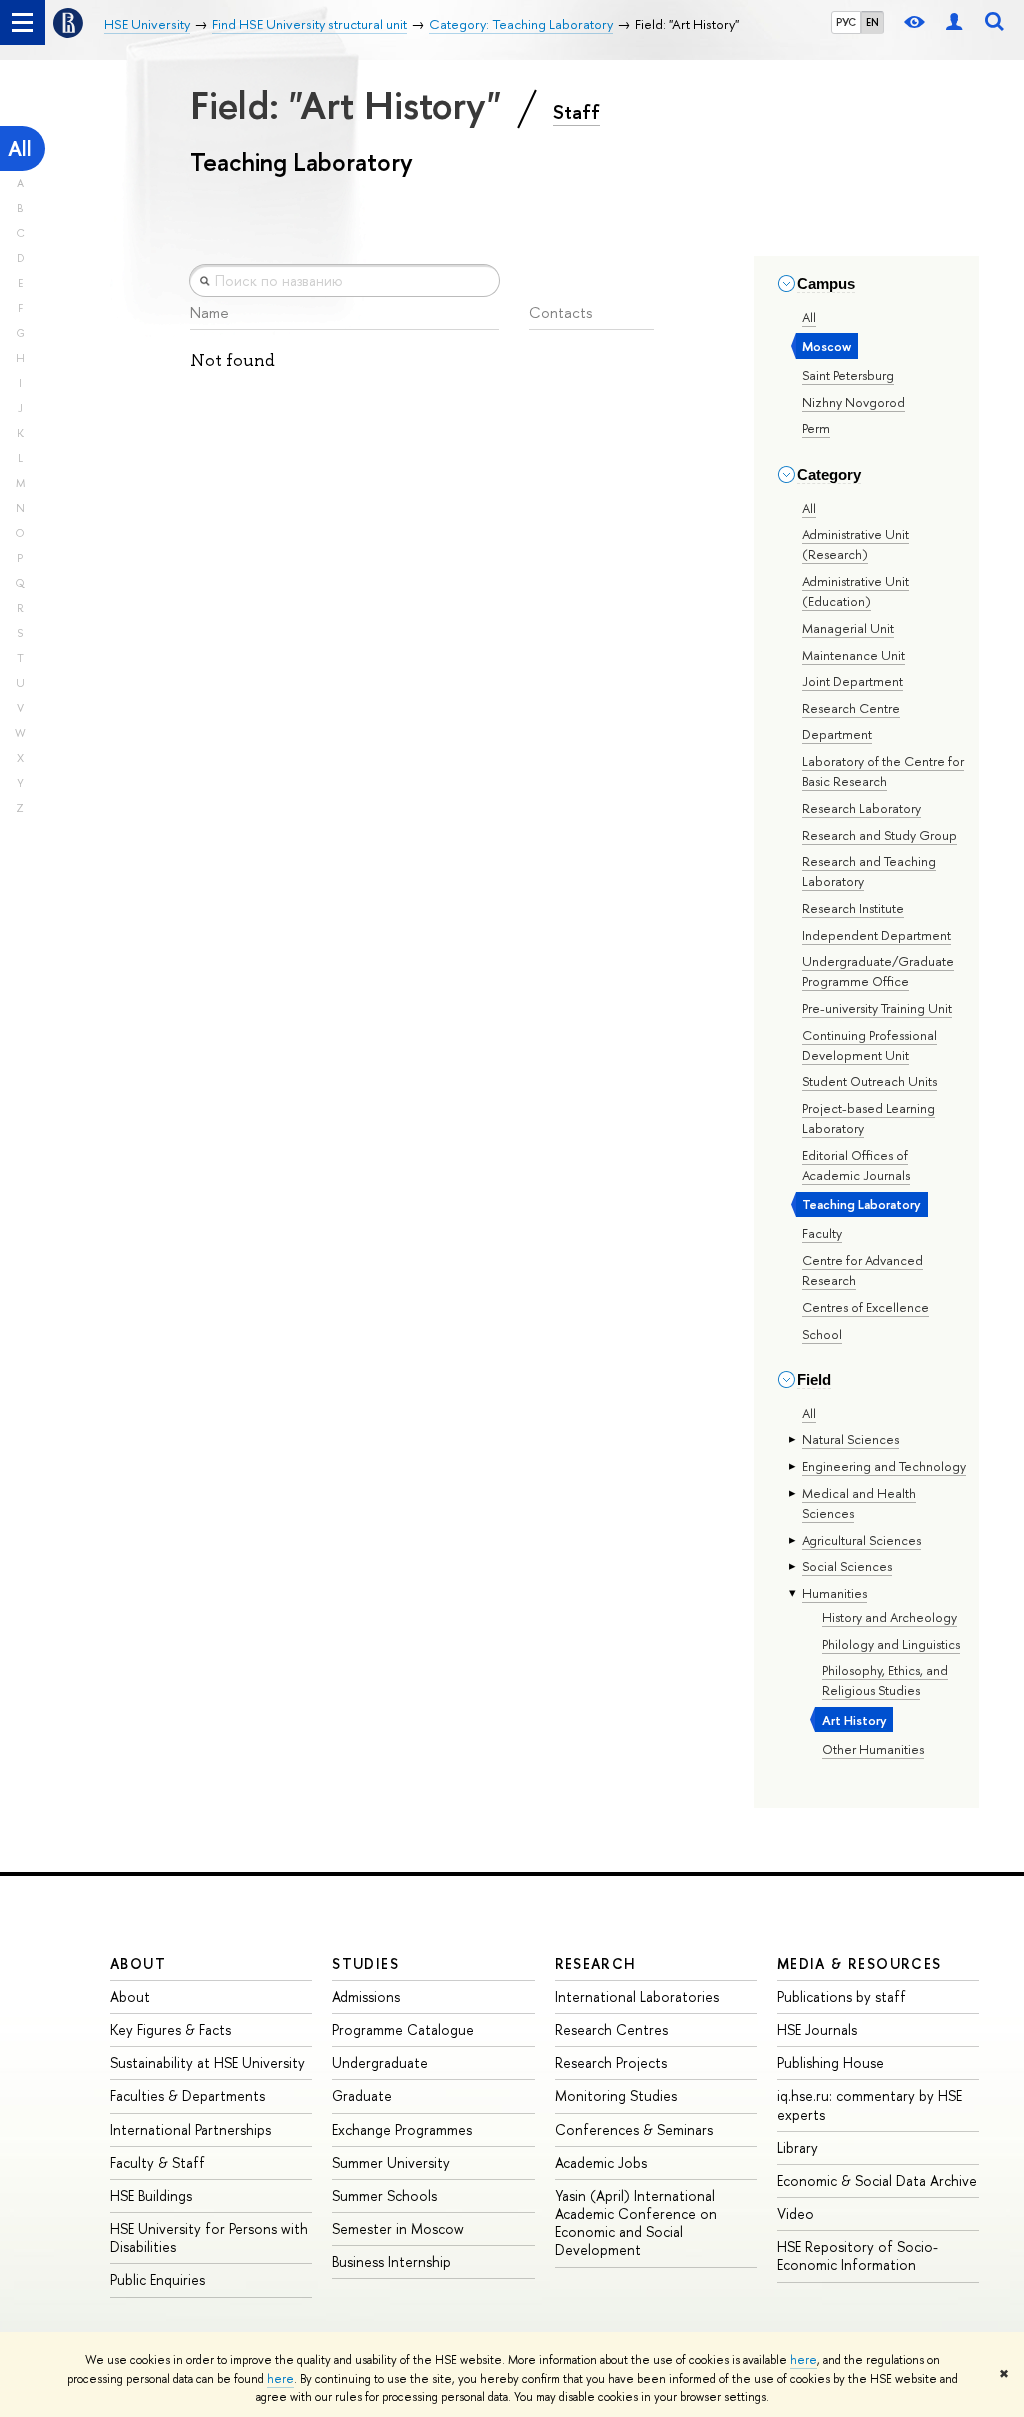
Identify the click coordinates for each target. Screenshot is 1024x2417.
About (138, 1963)
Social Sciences (847, 1566)
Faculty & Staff (157, 2162)
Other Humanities (873, 1749)
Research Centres (611, 2029)
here (803, 2360)
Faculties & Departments (187, 2095)
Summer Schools (384, 2195)
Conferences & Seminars (634, 2129)
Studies (365, 1963)
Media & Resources (859, 1963)
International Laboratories (637, 1996)
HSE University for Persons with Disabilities (209, 2237)
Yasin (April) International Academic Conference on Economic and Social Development (636, 2223)
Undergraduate (380, 2062)
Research (596, 1963)
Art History (854, 1720)
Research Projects (611, 2062)
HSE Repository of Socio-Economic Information (857, 2255)
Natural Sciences (850, 1439)
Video (795, 2213)
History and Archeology (889, 1617)
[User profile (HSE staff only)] (954, 22)
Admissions (366, 1996)
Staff (576, 112)
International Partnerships (190, 2129)
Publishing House (830, 2062)
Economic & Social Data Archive (877, 2180)
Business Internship (391, 2261)
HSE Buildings (151, 2195)
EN (872, 22)
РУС (846, 22)
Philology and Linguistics (891, 1644)
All (20, 148)
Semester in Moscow (398, 2228)
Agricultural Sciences (861, 1540)
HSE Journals (817, 2029)
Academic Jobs (601, 2162)
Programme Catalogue (403, 2029)
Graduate (362, 2095)
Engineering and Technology (884, 1466)
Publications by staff (841, 1996)
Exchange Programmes (402, 2129)
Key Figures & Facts (170, 2029)
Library (797, 2147)
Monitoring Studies (616, 2095)
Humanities (834, 1593)
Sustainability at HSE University (207, 2062)
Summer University (391, 2162)
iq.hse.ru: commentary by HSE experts (869, 2104)
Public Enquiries (157, 2279)
